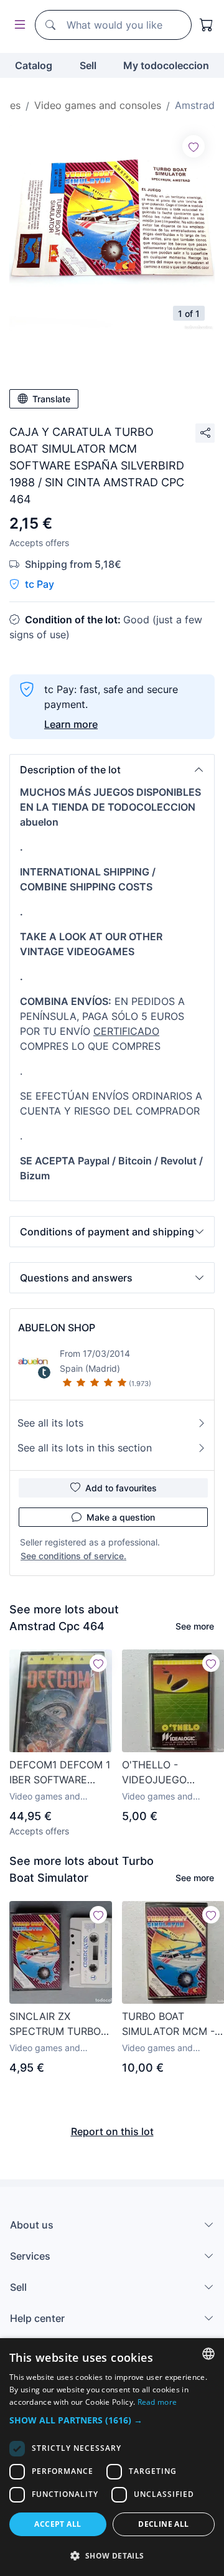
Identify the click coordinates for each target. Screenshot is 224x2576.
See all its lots (50, 1423)
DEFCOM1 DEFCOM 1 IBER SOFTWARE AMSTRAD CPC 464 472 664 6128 (60, 1773)
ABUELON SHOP (57, 1328)
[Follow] (194, 146)
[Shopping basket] (207, 25)
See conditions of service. (73, 1556)
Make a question (121, 1517)
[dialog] (112, 2457)
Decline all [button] (163, 2524)
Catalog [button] (34, 65)
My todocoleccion (166, 65)
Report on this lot (112, 2131)
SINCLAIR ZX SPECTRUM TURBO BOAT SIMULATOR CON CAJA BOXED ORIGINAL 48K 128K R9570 (56, 2024)
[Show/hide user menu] (17, 25)
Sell (88, 65)
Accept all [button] (58, 2524)
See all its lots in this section (85, 1448)
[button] (112, 770)
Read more (157, 2402)
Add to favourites (121, 1488)
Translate (51, 399)
